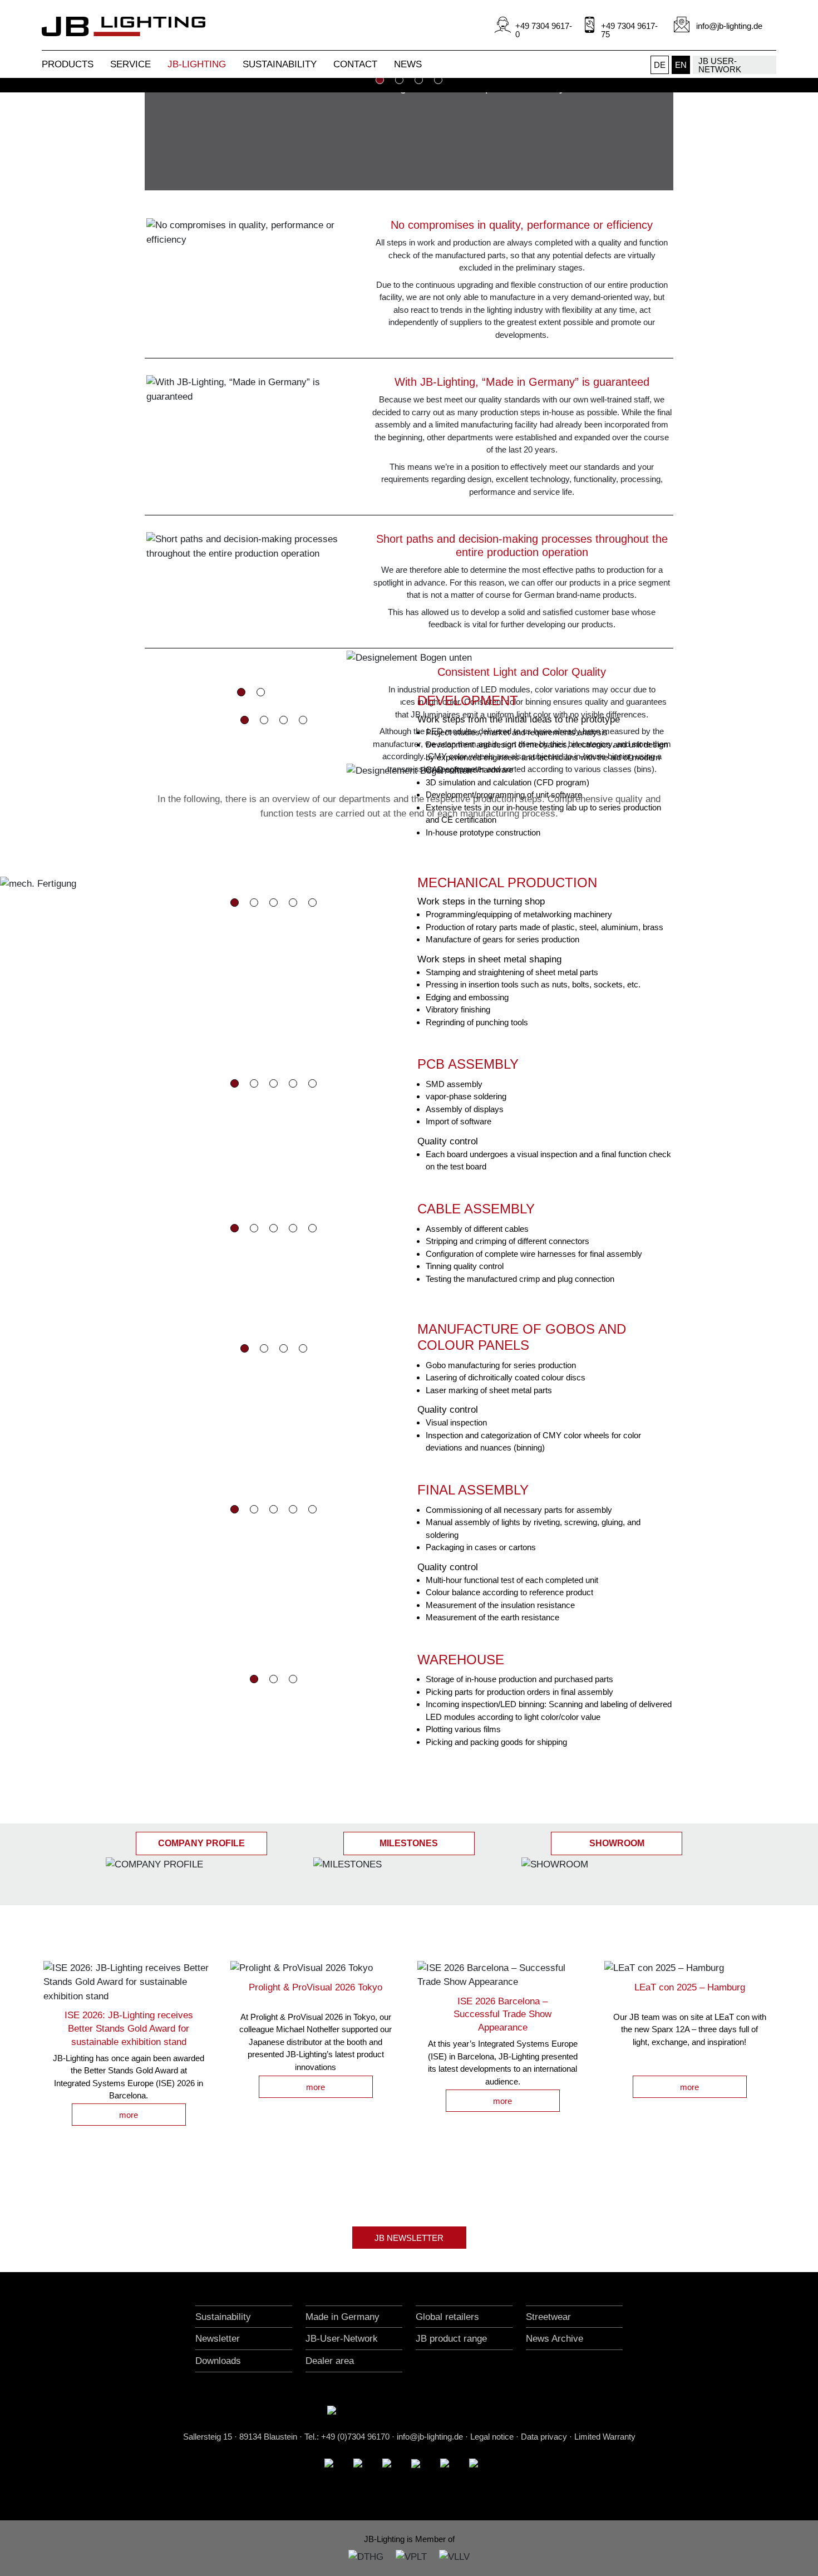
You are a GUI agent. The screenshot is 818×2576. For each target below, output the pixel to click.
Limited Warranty (605, 2437)
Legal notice (492, 2437)
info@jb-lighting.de (430, 2437)
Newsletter (218, 2339)
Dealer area (330, 2361)
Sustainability (223, 2317)
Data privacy (544, 2437)
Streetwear (548, 2317)
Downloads (218, 2361)
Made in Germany (343, 2317)
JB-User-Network (342, 2339)
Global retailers (447, 2317)
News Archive (555, 2339)
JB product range (451, 2339)
